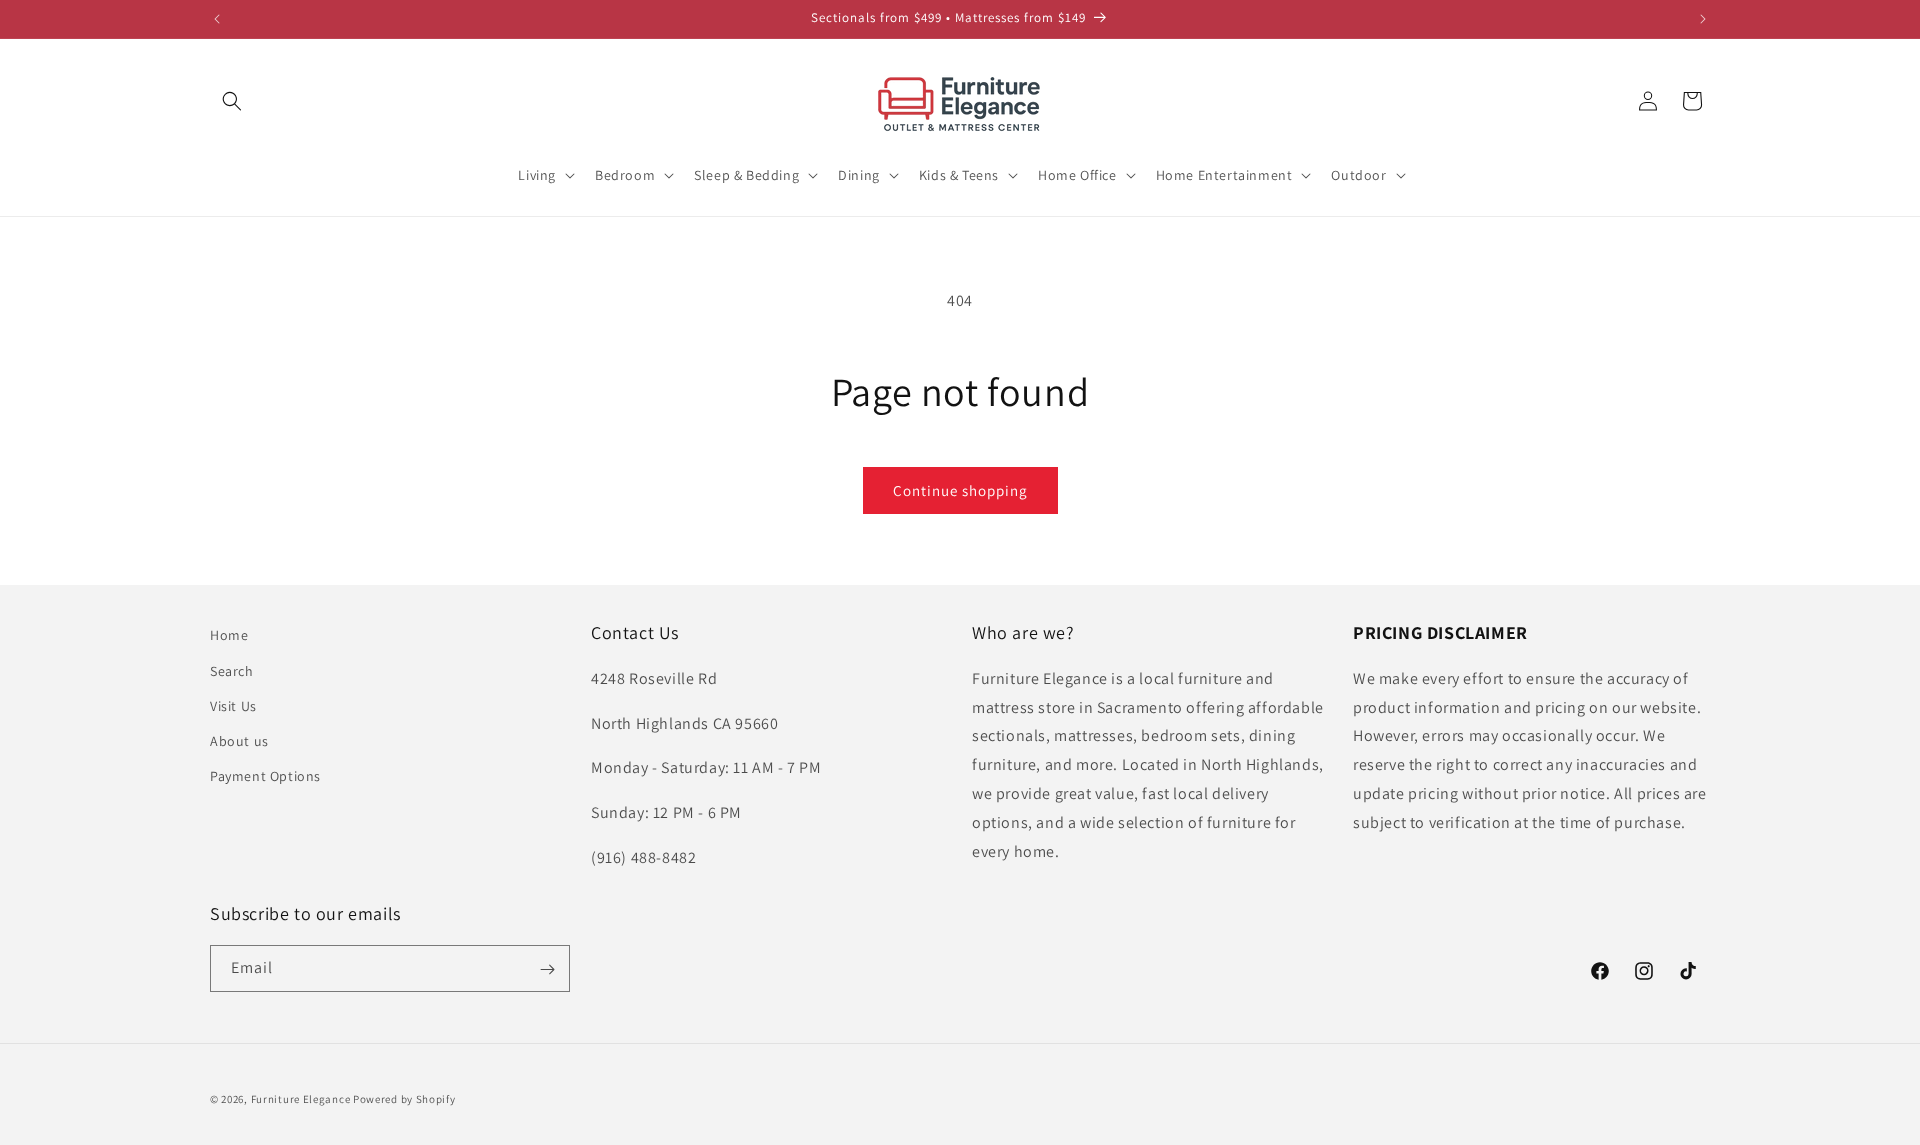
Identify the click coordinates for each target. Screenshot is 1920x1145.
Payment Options (265, 776)
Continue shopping (960, 490)
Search (232, 670)
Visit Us (233, 705)
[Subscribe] (547, 969)
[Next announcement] (1703, 19)
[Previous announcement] (217, 19)
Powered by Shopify (404, 1099)
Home (229, 635)
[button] (232, 101)
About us (239, 740)
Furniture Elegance (301, 1099)
